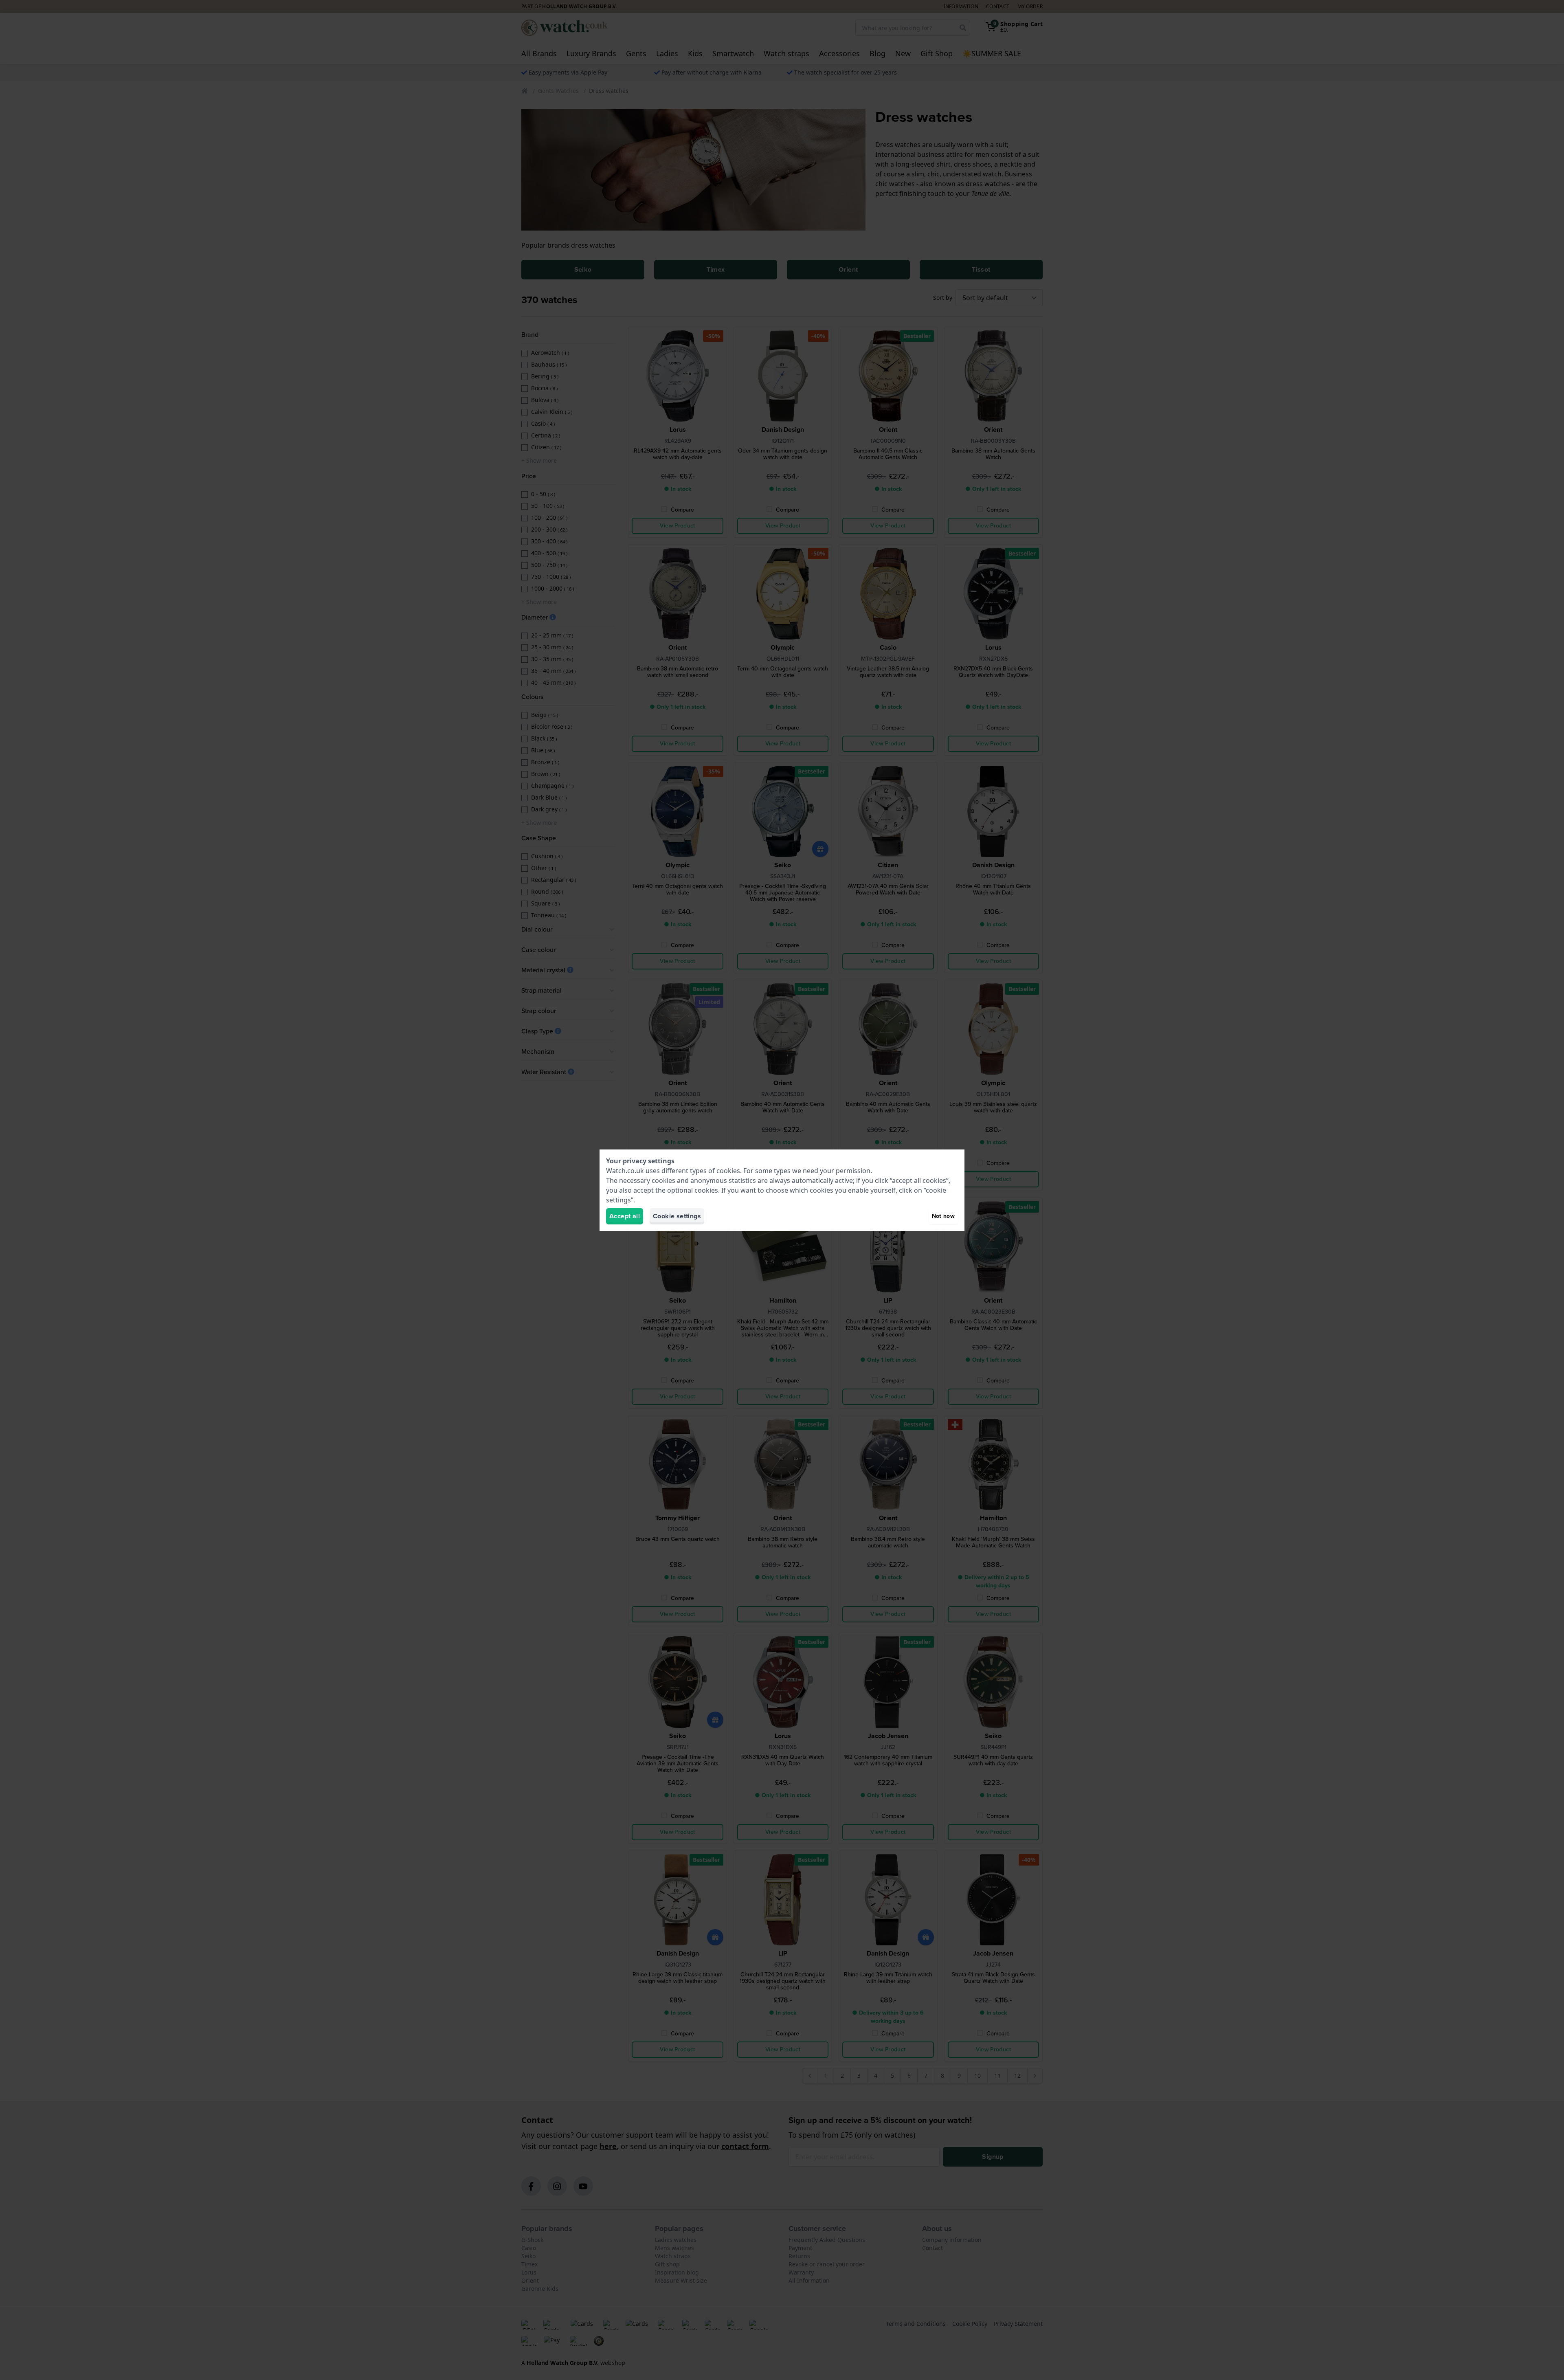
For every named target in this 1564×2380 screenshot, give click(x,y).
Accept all (625, 1216)
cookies (728, 1171)
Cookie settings (677, 1216)
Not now (943, 1216)
